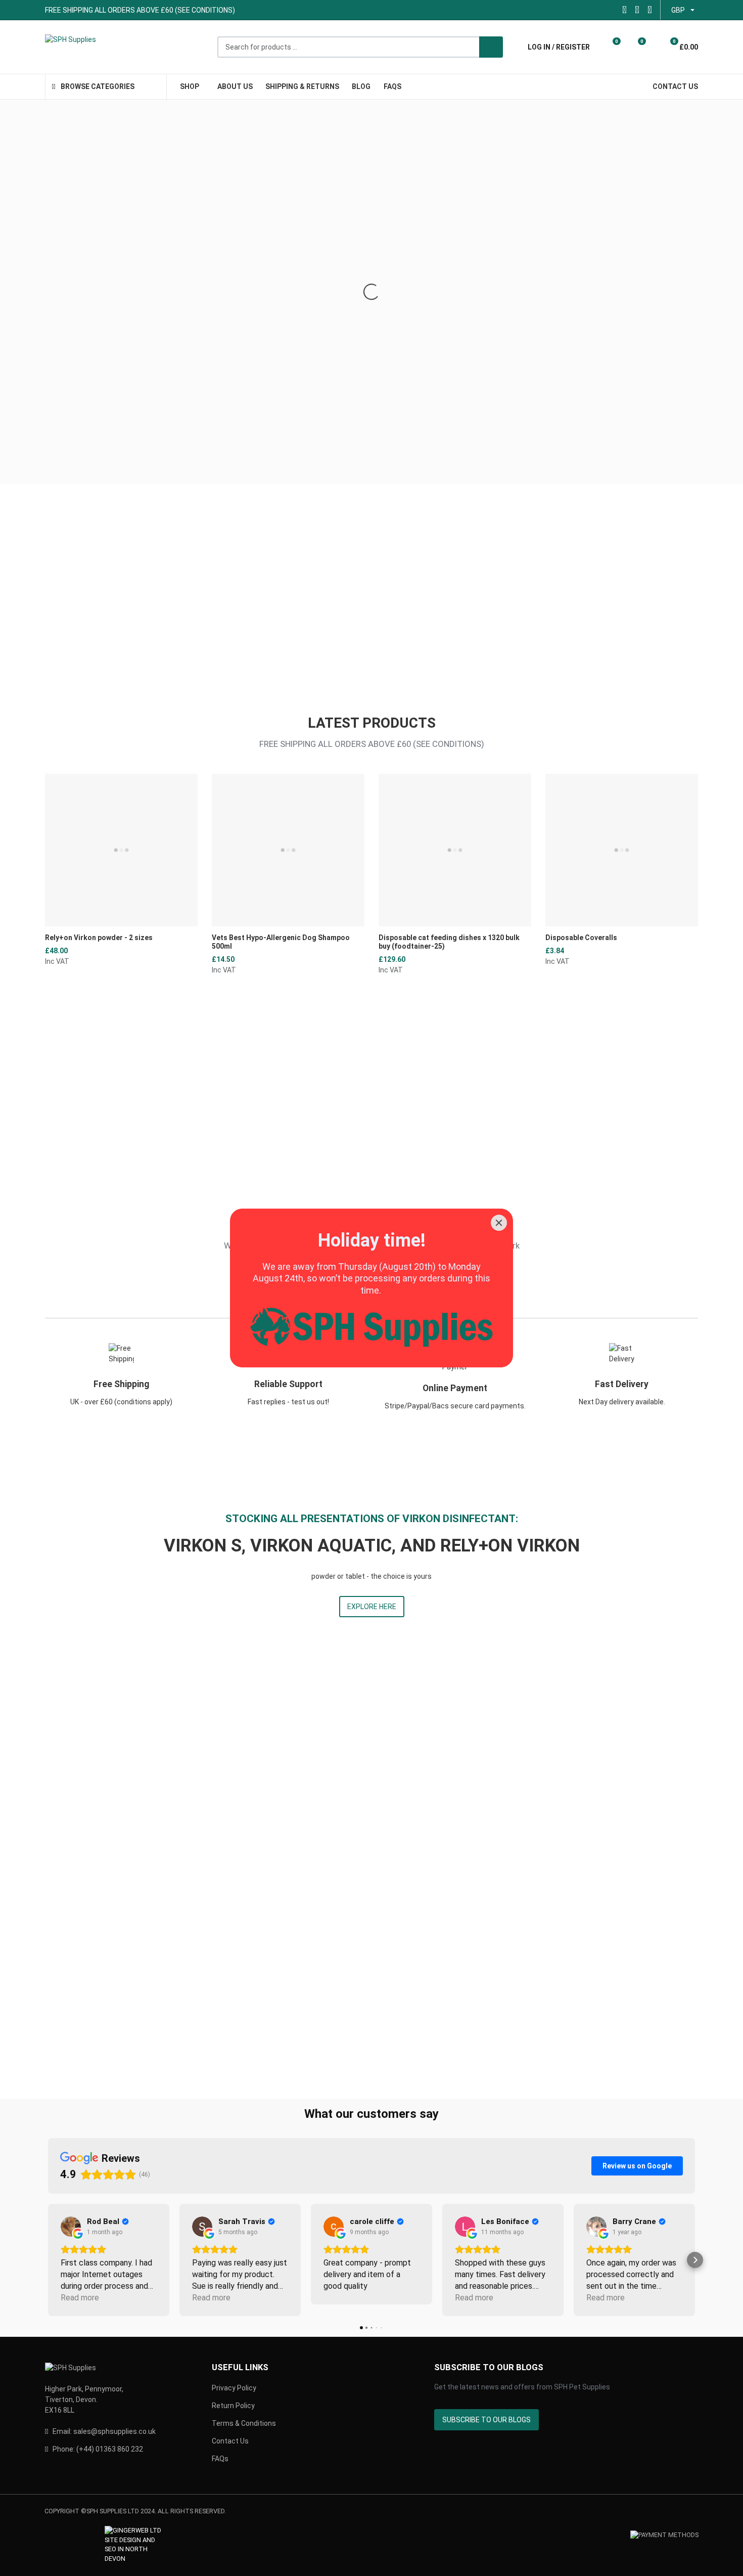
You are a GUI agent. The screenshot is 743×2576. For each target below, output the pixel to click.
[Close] (499, 1223)
